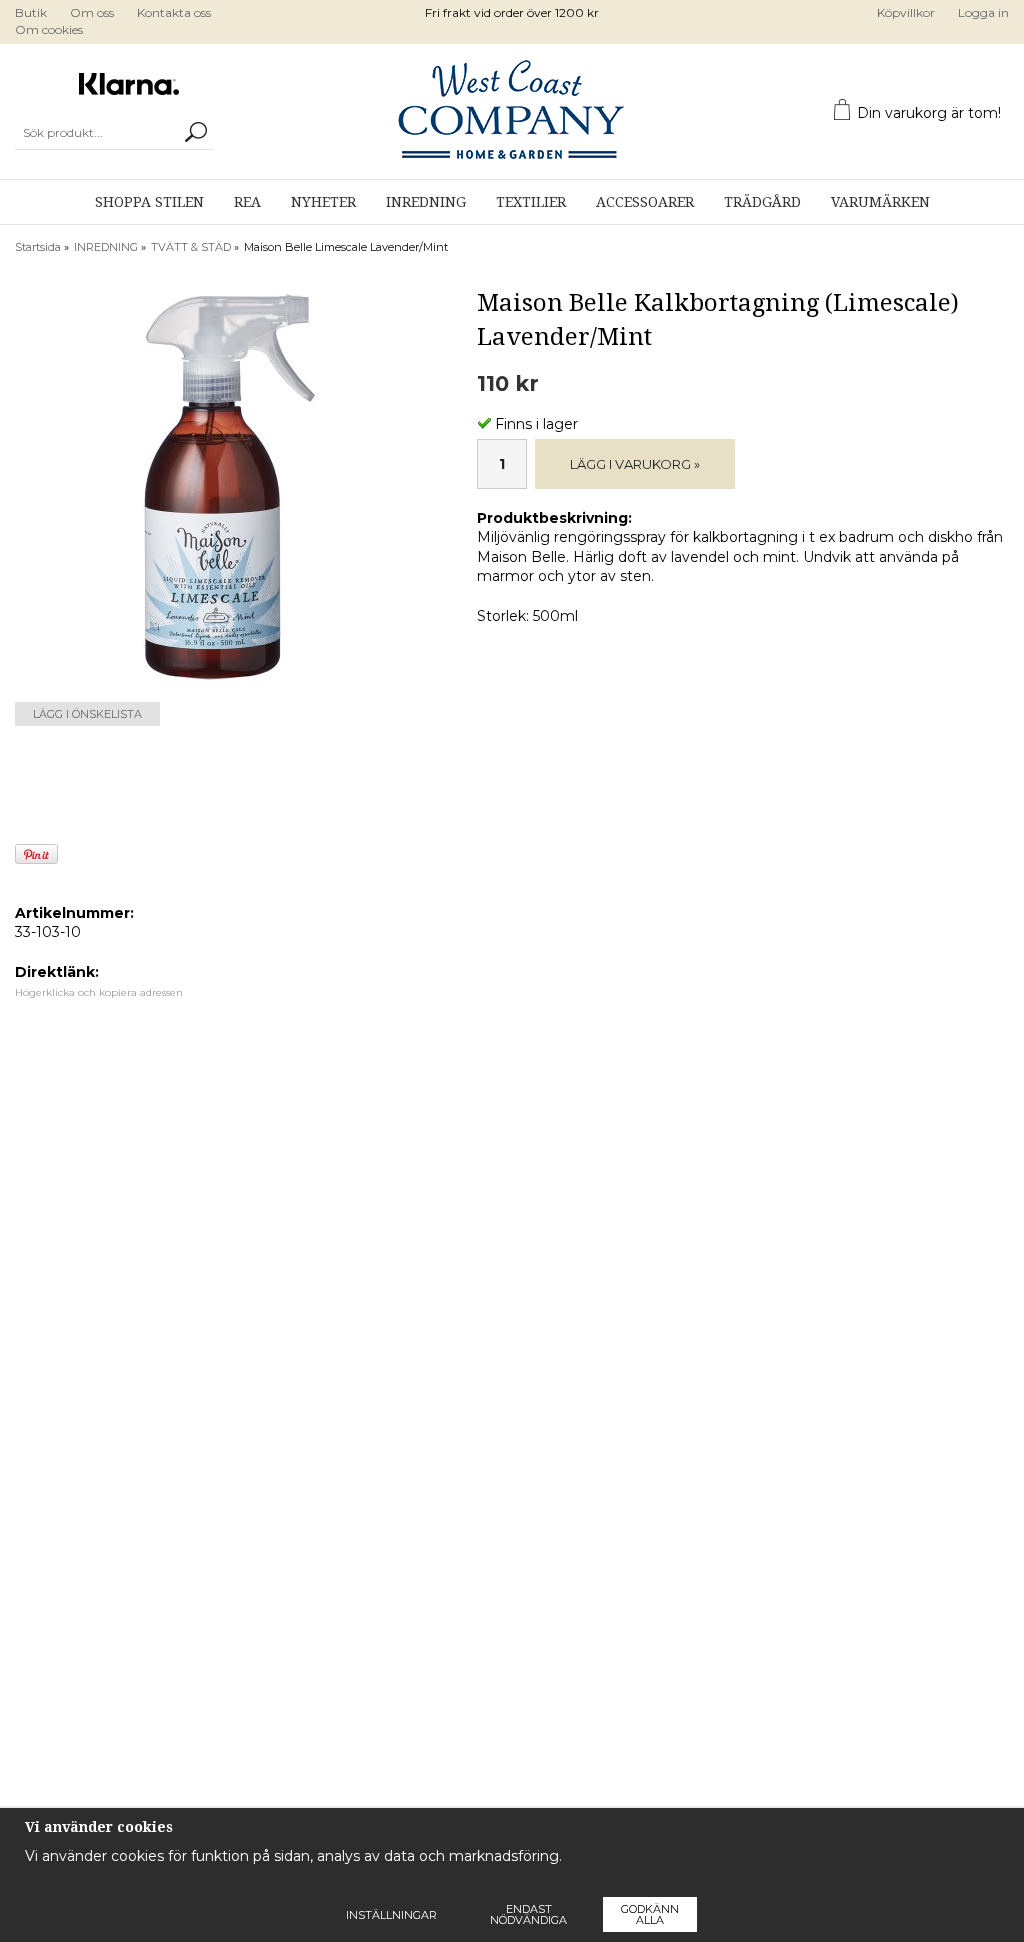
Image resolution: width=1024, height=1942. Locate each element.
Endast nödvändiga (528, 1914)
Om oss (92, 12)
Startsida (38, 247)
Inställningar (391, 1915)
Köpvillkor (906, 12)
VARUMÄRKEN (880, 202)
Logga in (983, 12)
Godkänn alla (650, 1914)
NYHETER (323, 202)
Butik (31, 12)
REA (247, 202)
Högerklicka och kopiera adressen (99, 992)
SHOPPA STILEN (149, 202)
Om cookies (49, 29)
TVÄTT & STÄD (191, 247)
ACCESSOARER (645, 202)
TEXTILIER (531, 202)
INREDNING (426, 202)
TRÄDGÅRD (762, 202)
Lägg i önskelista (87, 714)
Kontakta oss (174, 12)
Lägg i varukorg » (635, 464)
